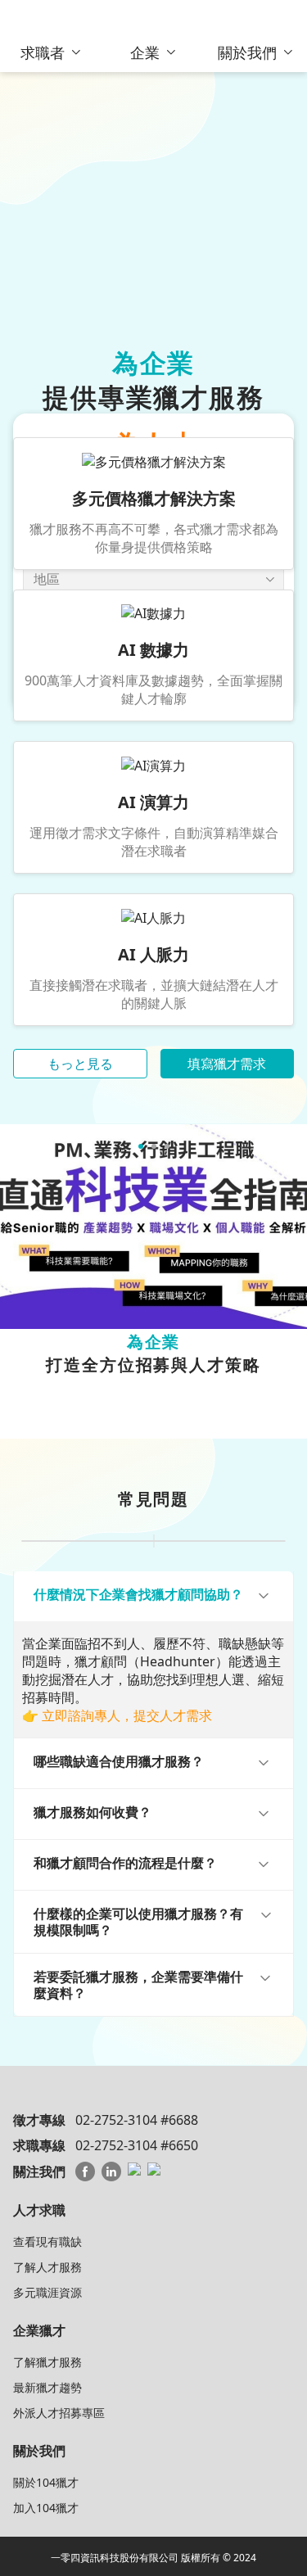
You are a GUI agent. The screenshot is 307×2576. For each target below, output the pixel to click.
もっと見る (80, 1064)
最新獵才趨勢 (47, 2387)
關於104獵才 (46, 2482)
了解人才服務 (47, 2267)
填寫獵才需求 (227, 1064)
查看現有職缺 (47, 2242)
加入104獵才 (46, 2508)
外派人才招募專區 (59, 2413)
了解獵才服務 (47, 2362)
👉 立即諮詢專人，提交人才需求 (117, 1715)
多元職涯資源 (47, 2292)
